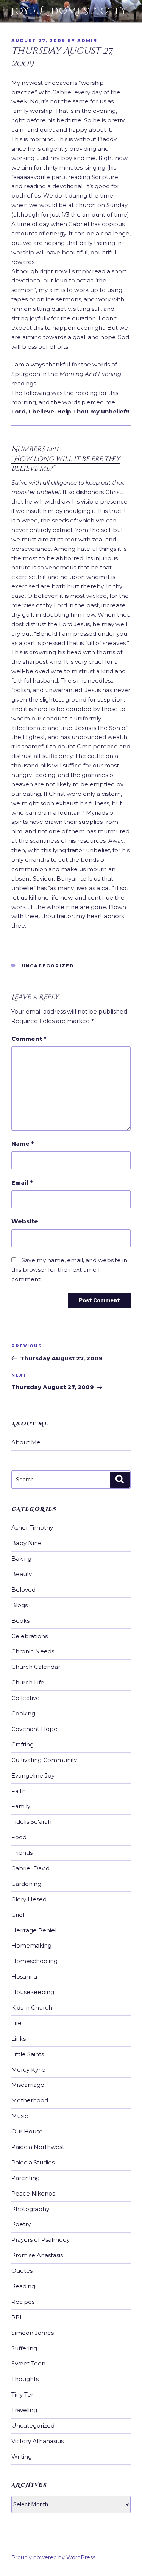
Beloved (23, 1590)
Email (22, 1183)
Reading (23, 2286)
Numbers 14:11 (66, 459)
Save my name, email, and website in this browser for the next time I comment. (69, 1270)
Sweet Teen (28, 2363)
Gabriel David (30, 1868)
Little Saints (28, 2054)
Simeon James (33, 2333)
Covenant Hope (34, 1729)
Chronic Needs (33, 1651)
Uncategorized (48, 966)
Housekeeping (33, 1992)
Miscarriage (28, 2085)
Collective (26, 1698)
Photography (30, 2209)
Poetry (21, 2224)
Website (25, 1221)
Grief (18, 1915)
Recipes (23, 2302)
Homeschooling (34, 1961)
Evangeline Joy (33, 1775)
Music (20, 2116)
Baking (21, 1559)
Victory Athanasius (37, 2441)
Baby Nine (27, 1543)
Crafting (23, 1744)
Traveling (24, 2410)
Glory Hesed (29, 1899)
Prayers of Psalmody (41, 2240)
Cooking (23, 1713)
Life (16, 2023)
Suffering (24, 2348)
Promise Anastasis (37, 2255)
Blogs (20, 1605)
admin (87, 41)
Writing (22, 2457)
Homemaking (31, 1945)
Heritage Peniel (34, 1930)
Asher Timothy (32, 1527)
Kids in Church (32, 2008)
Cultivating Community (44, 1760)
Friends (22, 1853)
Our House (27, 2131)
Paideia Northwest (38, 2147)
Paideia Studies (33, 2162)
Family (21, 1806)
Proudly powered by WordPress (53, 2557)
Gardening (26, 1884)
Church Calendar (36, 1667)
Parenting (26, 2178)
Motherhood (30, 2100)
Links (19, 2039)
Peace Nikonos (33, 2193)
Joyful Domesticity (69, 11)
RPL (17, 2317)
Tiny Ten (23, 2394)
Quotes (22, 2271)
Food (19, 1837)
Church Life (28, 1682)
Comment (29, 1039)
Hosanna (24, 1976)
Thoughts (25, 2379)
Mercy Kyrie (28, 2070)
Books (20, 1621)
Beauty (22, 1574)
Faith (19, 1791)
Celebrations (30, 1636)
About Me (26, 1442)
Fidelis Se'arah (31, 1822)
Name (23, 1144)
